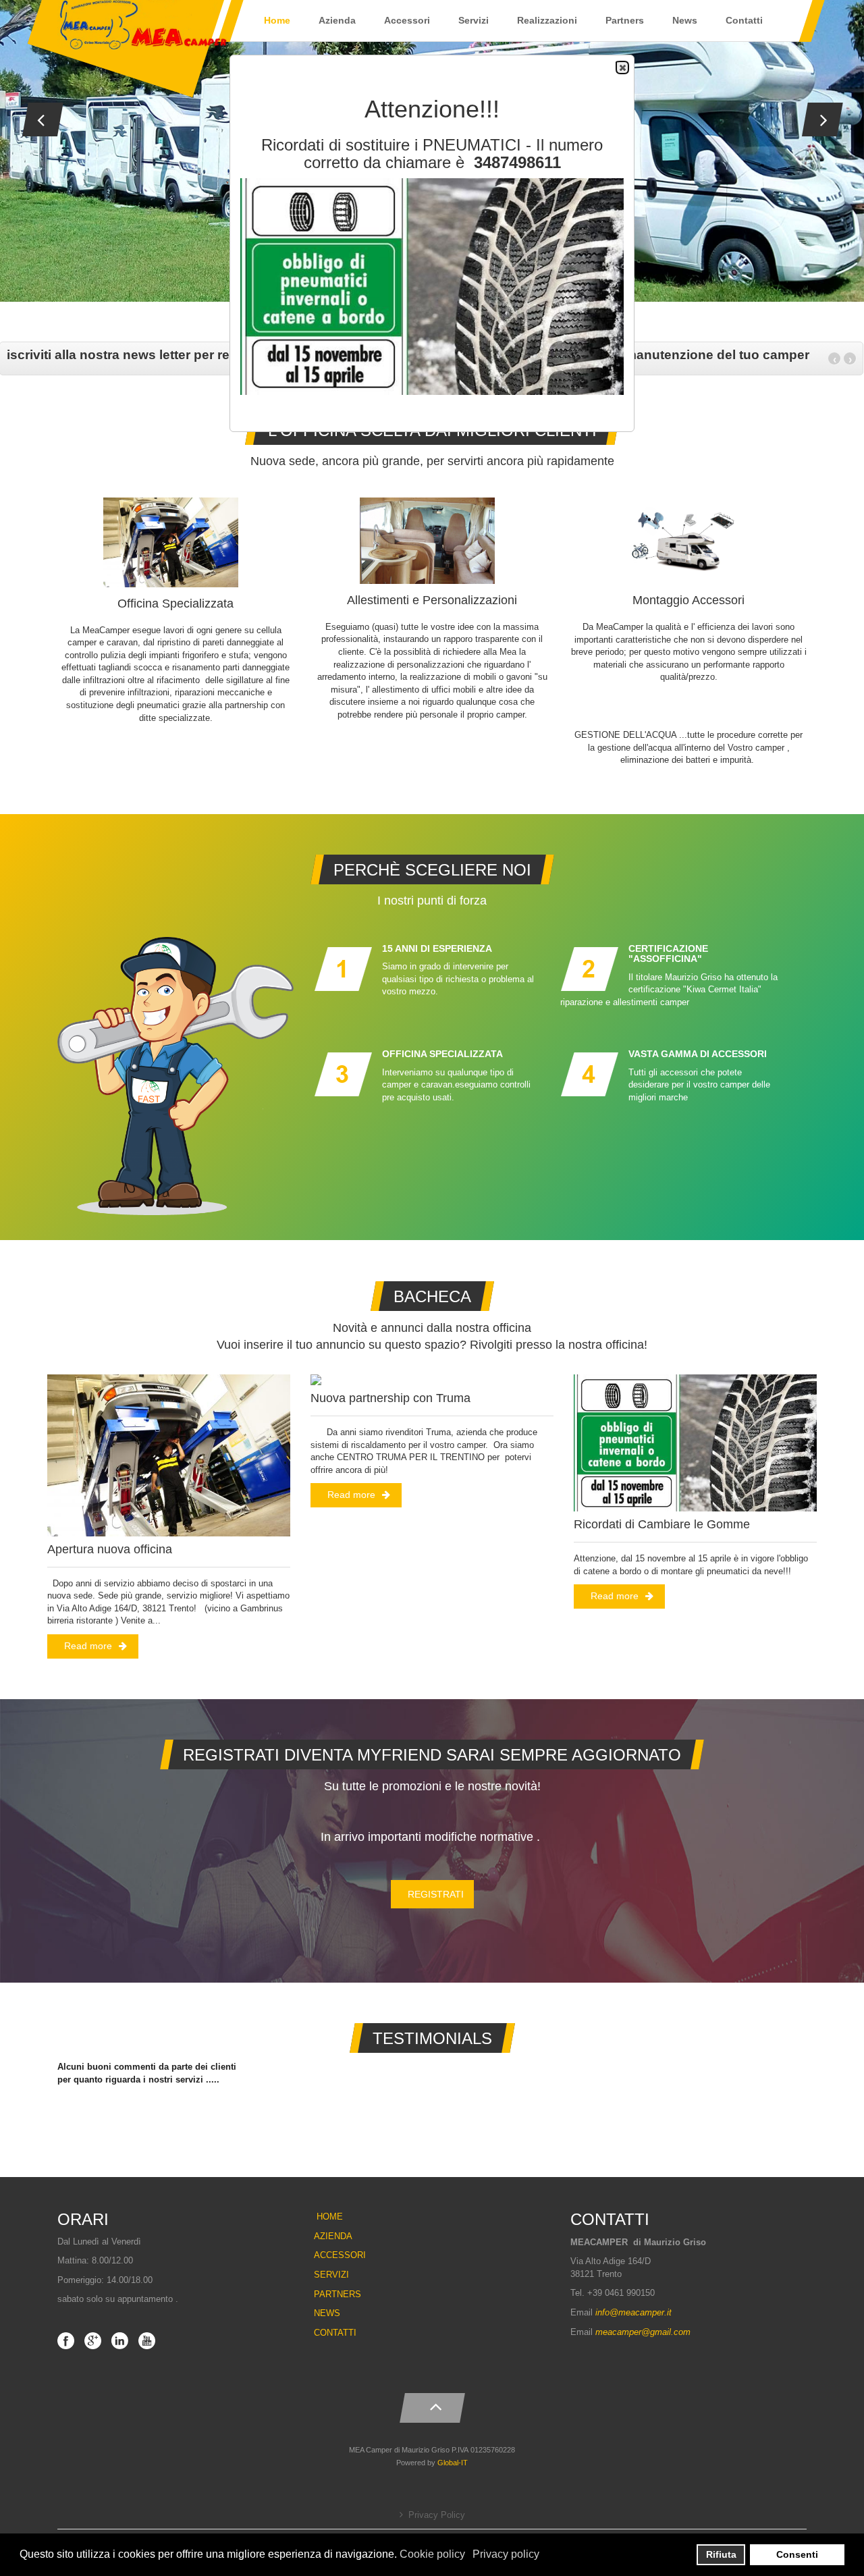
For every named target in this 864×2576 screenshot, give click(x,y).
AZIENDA (333, 2236)
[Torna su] (432, 2405)
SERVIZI (331, 2275)
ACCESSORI (340, 2255)
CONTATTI (335, 2333)
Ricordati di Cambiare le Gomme (662, 1524)
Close (622, 68)
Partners (625, 20)
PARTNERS (337, 2294)
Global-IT (453, 2463)
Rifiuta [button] (721, 2554)
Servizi (474, 20)
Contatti (744, 20)
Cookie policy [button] (432, 2554)
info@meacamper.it (633, 2312)
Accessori (407, 20)
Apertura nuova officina (110, 1549)
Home (277, 20)
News (685, 20)
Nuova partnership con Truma (390, 1398)
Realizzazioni (547, 20)
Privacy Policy (437, 2515)
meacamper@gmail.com (643, 2332)
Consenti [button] (797, 2554)
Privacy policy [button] (506, 2554)
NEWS (327, 2313)
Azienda (337, 20)
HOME (330, 2217)
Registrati (436, 1894)
